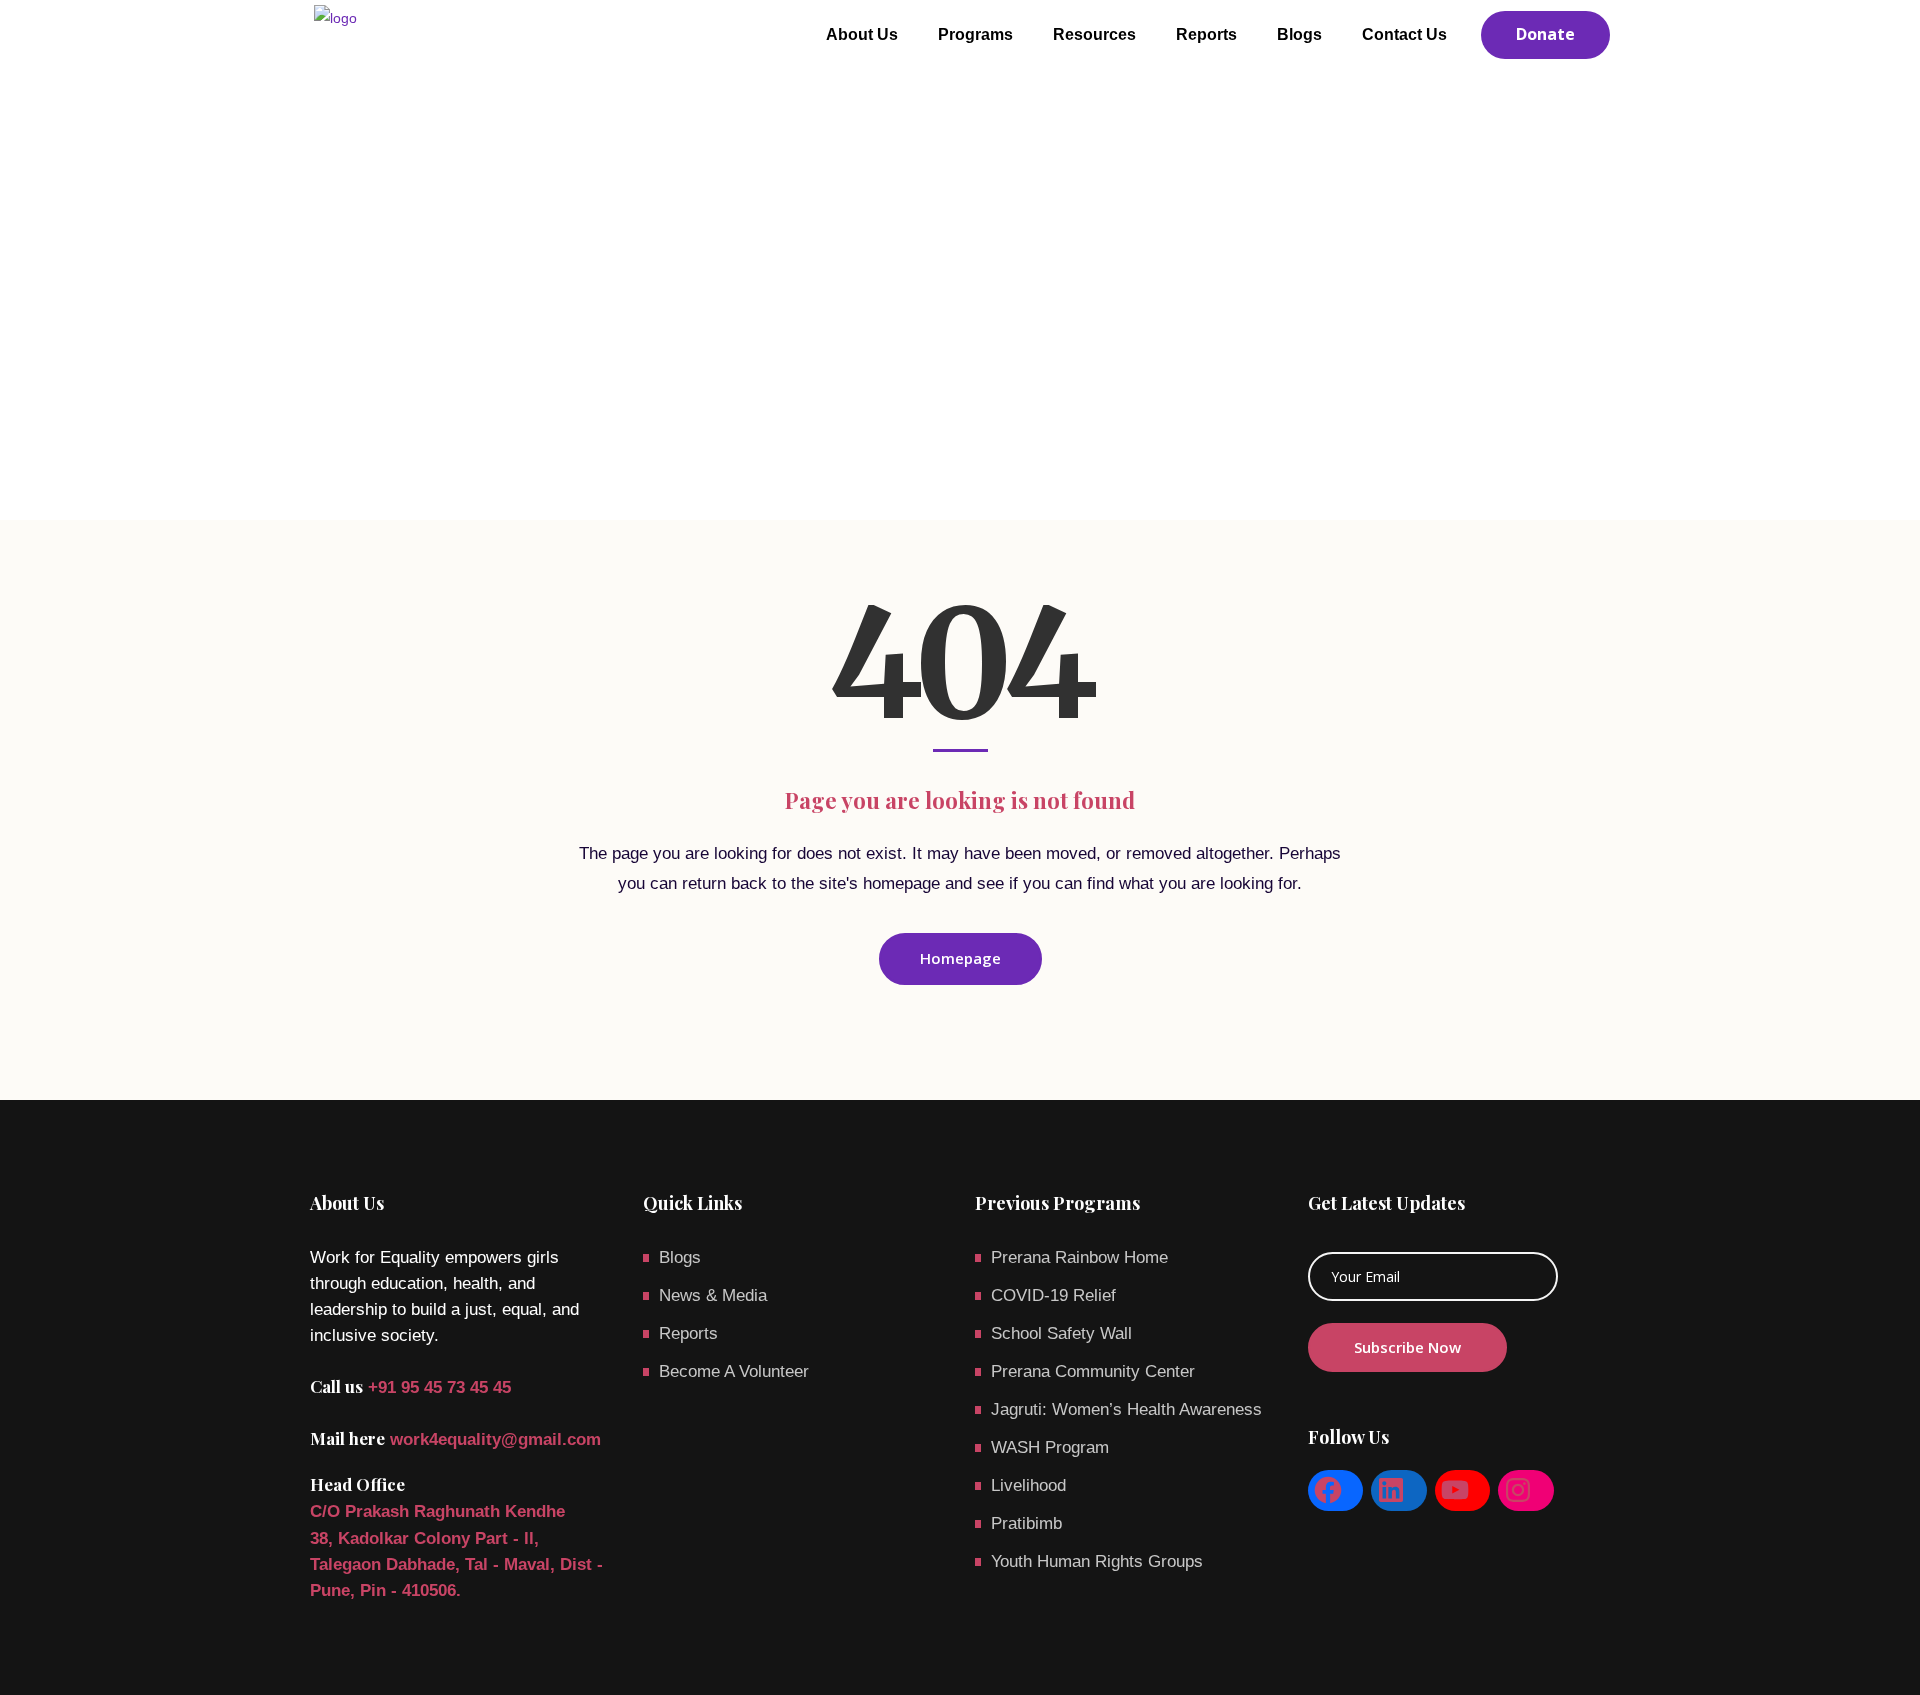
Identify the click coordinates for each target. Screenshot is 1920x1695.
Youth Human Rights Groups (1097, 1561)
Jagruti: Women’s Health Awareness (1126, 1409)
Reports (688, 1333)
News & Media (713, 1295)
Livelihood (1028, 1485)
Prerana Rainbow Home (1079, 1257)
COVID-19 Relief (1053, 1295)
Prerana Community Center (1093, 1371)
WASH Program (1050, 1447)
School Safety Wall (1061, 1333)
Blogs (680, 1257)
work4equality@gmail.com (495, 1439)
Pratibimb (1026, 1523)
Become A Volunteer (734, 1371)
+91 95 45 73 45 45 (439, 1387)
